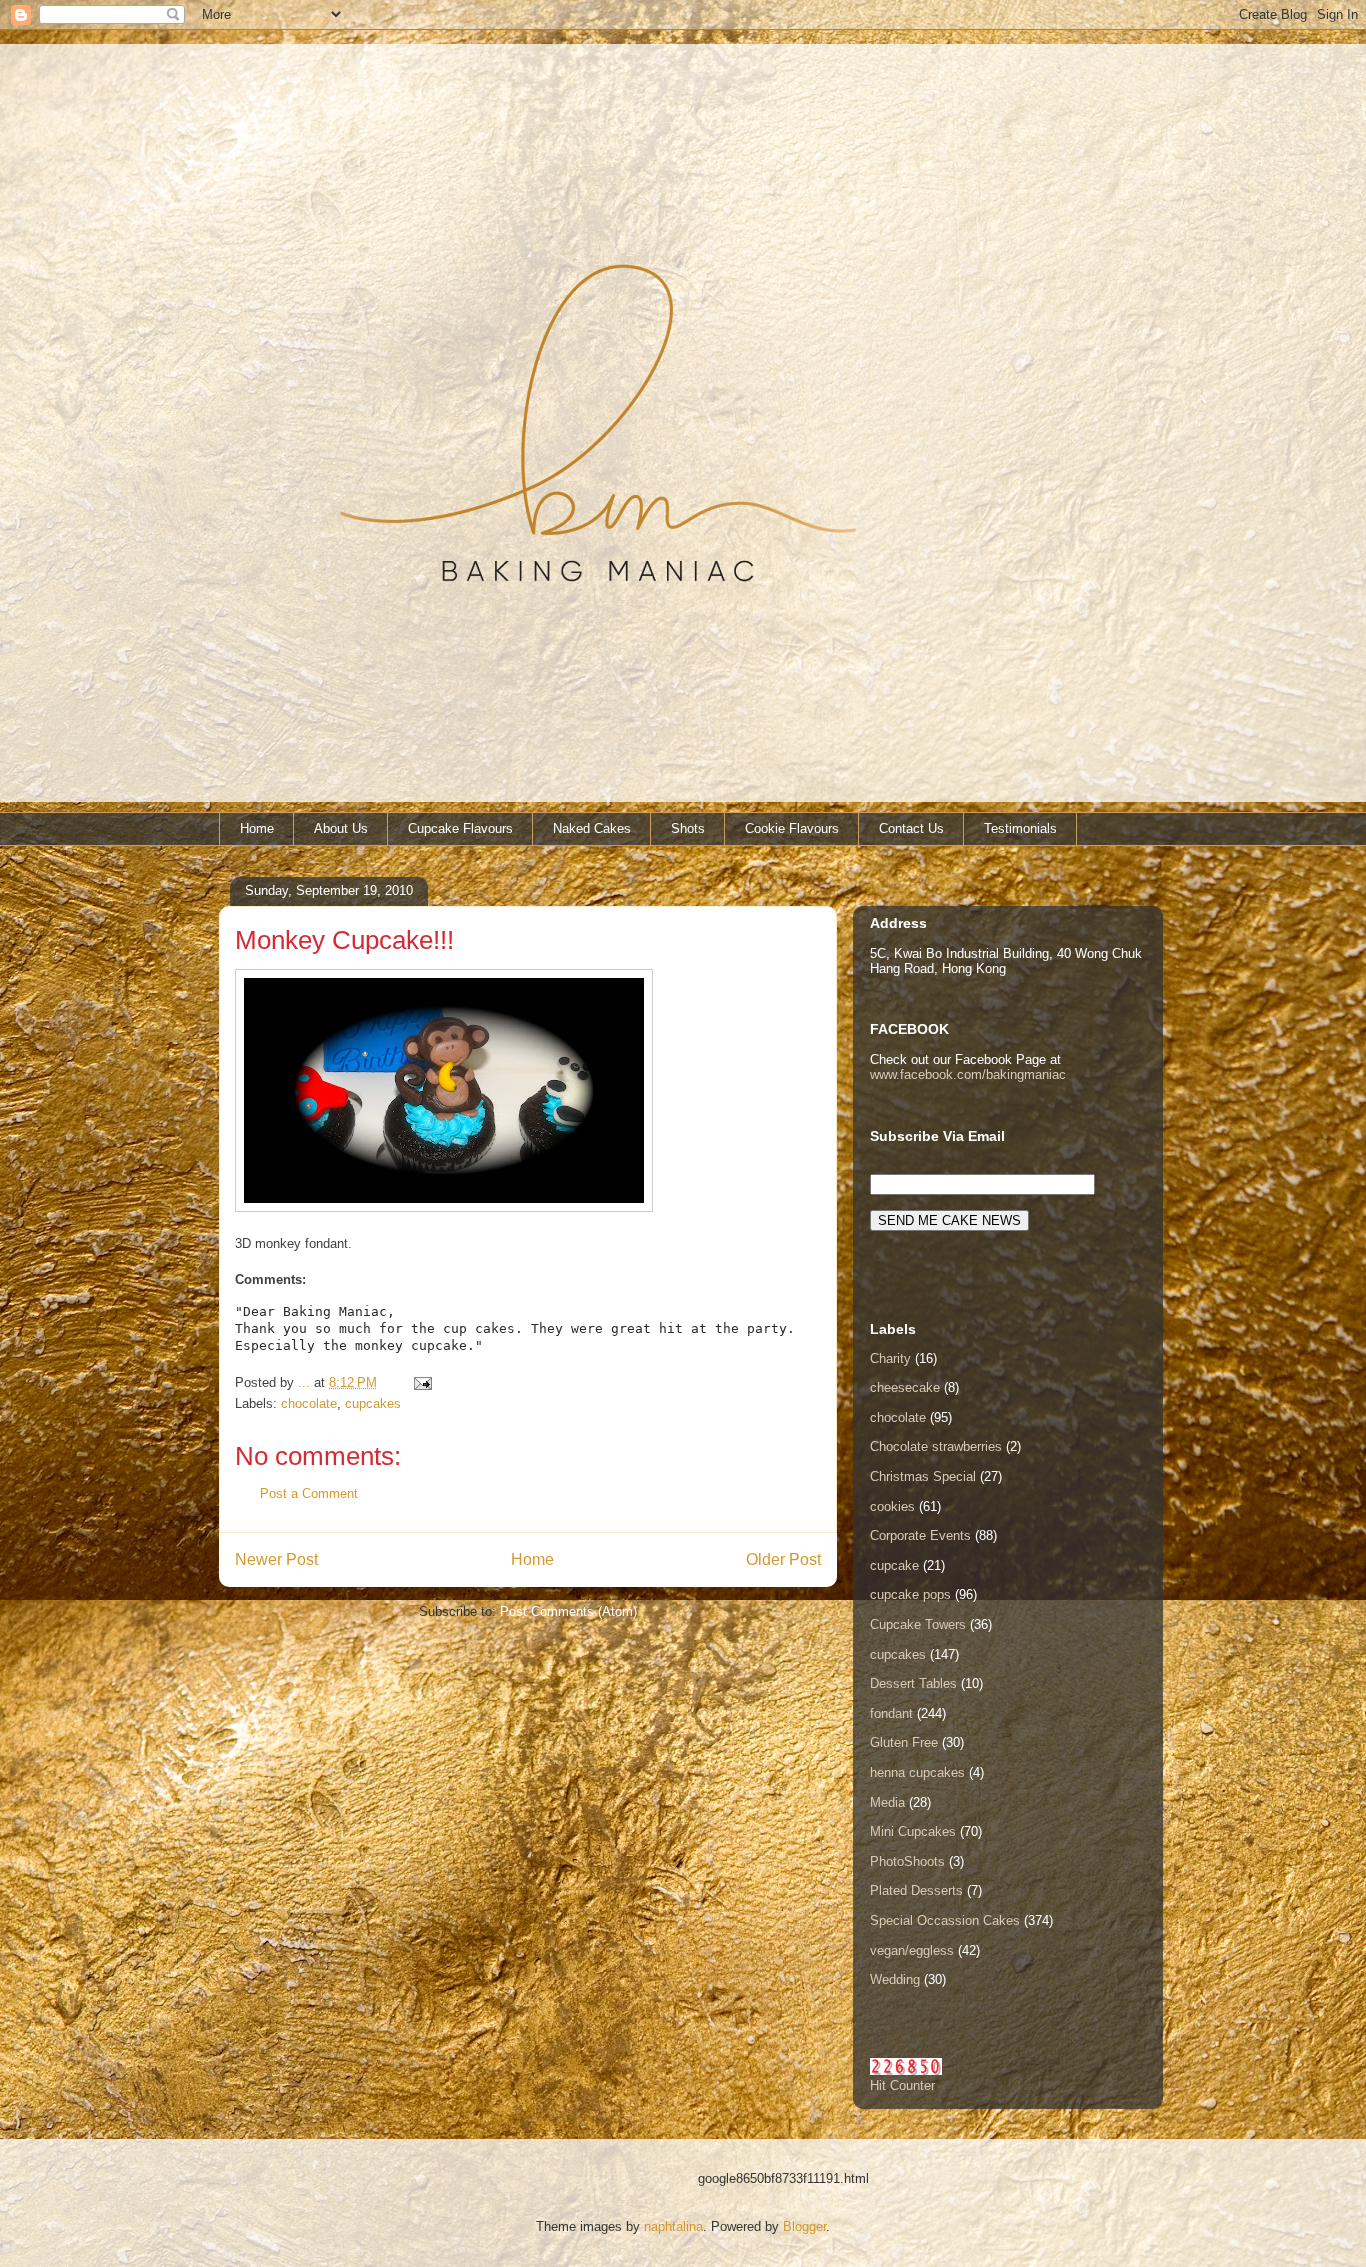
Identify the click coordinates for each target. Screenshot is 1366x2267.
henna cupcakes (917, 1772)
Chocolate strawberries (936, 1446)
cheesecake (905, 1387)
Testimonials (1020, 828)
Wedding (895, 1979)
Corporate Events (920, 1535)
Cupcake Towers (918, 1624)
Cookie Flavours (792, 828)
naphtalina (673, 2226)
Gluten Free (904, 1742)
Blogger (804, 2226)
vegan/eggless (912, 1950)
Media (887, 1802)
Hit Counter (902, 2085)
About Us (341, 828)
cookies (892, 1506)
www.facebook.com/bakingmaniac (968, 1074)
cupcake (894, 1565)
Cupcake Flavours (460, 828)
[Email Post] (421, 1382)
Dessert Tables (913, 1683)
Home (257, 828)
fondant (891, 1713)
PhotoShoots (907, 1861)
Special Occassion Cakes (945, 1920)
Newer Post (276, 1559)
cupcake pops (910, 1594)
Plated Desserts (916, 1890)
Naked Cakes (592, 828)
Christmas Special (923, 1476)
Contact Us (911, 828)
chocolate (309, 1403)
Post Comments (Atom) (568, 1611)
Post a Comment (309, 1493)
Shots (688, 828)
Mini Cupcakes (913, 1831)
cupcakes (373, 1403)
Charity (890, 1358)
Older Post (783, 1559)
